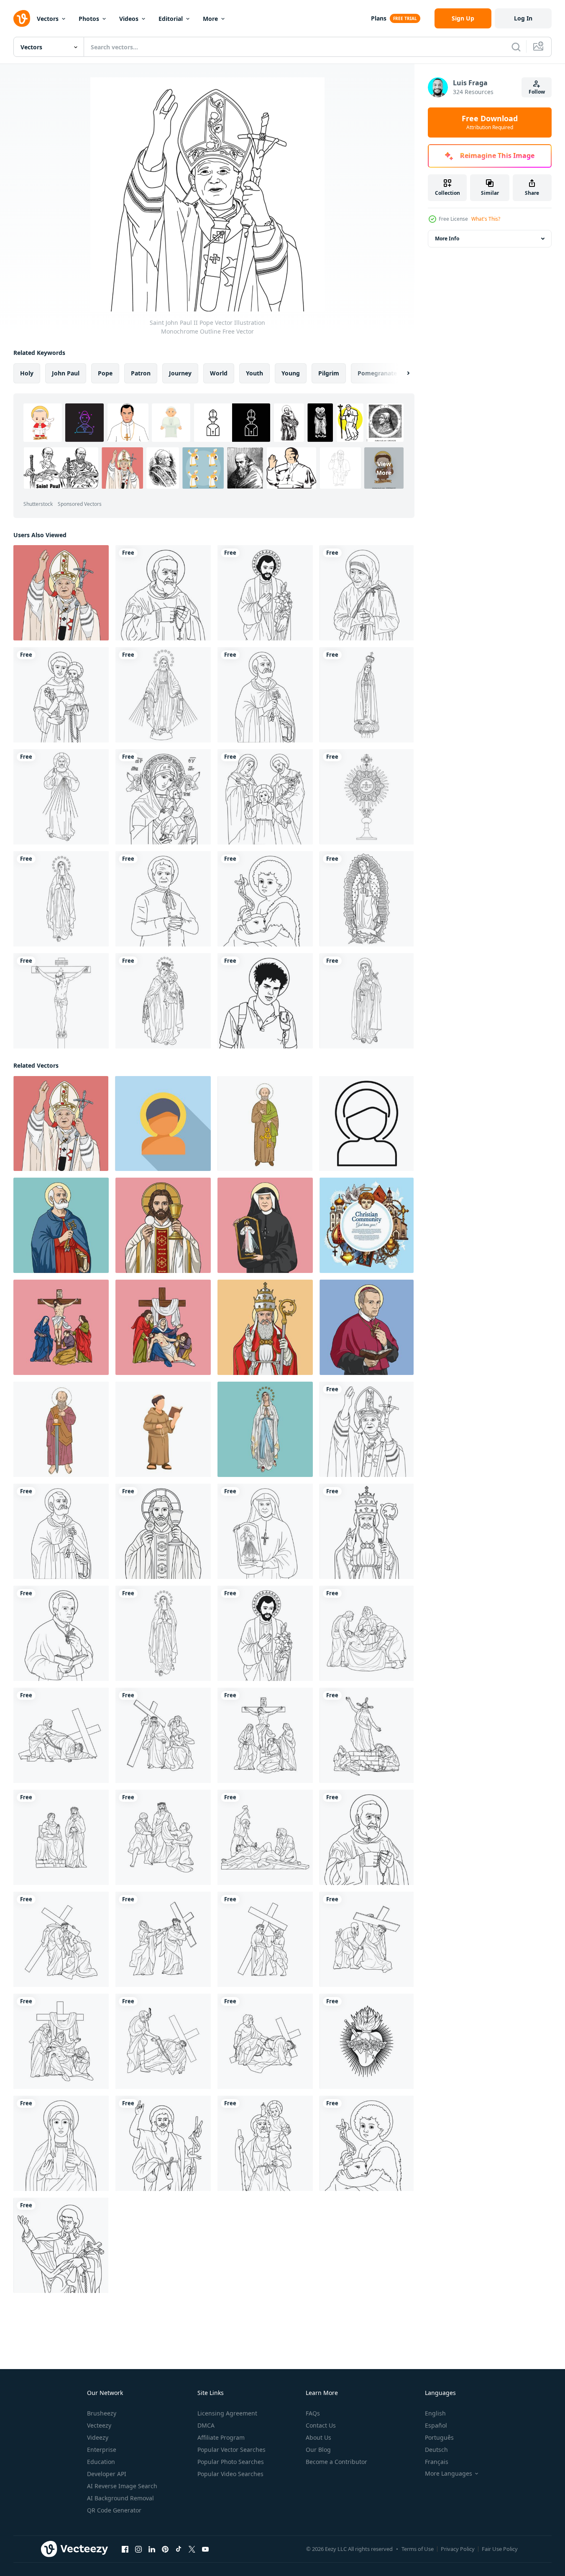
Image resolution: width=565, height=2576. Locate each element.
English (435, 2413)
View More (384, 468)
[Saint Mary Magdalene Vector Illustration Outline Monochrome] (61, 2143)
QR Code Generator (114, 2510)
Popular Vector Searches (231, 2450)
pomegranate (377, 373)
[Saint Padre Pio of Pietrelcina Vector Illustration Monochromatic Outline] (163, 593)
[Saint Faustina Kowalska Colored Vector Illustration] (265, 1225)
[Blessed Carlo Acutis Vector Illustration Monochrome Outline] (265, 1001)
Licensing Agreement (227, 2413)
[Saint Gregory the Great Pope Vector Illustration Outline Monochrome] (367, 1531)
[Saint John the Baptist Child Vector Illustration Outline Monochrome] (265, 899)
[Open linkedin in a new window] (152, 2549)
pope (105, 373)
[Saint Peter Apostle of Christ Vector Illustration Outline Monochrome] (265, 695)
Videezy (98, 2437)
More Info (447, 238)
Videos (129, 19)
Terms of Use (418, 2549)
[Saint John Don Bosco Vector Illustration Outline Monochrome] (163, 899)
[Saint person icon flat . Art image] (163, 1123)
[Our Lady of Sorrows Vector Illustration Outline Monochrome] (367, 1001)
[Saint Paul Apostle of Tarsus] (61, 1429)
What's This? (486, 219)
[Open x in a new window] (192, 2549)
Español (436, 2425)
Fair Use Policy (500, 2549)
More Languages (449, 2474)
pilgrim (329, 373)
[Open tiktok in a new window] (179, 2549)
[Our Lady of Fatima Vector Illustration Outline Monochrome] (367, 695)
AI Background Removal (120, 2498)
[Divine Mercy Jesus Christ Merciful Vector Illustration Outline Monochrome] (61, 797)
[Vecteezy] (22, 18)
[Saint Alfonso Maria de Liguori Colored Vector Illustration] (367, 1327)
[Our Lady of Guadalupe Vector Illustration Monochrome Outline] (367, 899)
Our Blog (318, 2450)
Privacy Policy (458, 2549)
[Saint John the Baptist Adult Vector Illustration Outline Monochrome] (163, 2143)
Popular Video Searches (230, 2474)
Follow (537, 92)
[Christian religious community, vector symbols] (367, 1225)
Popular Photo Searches (231, 2462)
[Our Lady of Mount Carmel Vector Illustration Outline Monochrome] (163, 1001)
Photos (89, 19)
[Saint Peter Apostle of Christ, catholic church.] (265, 1123)
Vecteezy (99, 2425)
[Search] (516, 47)
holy (27, 373)
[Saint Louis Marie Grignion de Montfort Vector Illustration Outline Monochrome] (61, 2245)
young (291, 373)
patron (141, 373)
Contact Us (321, 2425)
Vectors (48, 19)
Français (437, 2462)
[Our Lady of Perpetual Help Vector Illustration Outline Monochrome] (163, 797)
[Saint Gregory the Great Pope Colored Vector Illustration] (265, 1327)
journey (180, 373)
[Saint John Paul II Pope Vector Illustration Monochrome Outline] (367, 1429)
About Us (318, 2437)
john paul (66, 373)
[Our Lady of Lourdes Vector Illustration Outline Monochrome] (61, 899)
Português (439, 2437)
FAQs (313, 2413)
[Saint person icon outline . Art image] (366, 1123)
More (210, 19)
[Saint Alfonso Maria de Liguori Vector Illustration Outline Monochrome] (61, 1633)
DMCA (206, 2425)
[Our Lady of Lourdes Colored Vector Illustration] (265, 1429)
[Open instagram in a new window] (138, 2549)
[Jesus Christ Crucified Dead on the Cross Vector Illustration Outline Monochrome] (61, 1001)
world (219, 373)
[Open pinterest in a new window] (165, 2549)
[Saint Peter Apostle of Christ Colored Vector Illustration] (61, 1225)
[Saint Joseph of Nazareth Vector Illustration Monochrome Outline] (265, 593)
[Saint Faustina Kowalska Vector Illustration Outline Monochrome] (265, 1531)
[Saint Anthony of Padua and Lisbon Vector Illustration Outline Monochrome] (61, 695)
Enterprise (102, 2450)
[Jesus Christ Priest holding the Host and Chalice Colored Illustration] (163, 1225)
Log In (523, 18)
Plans (379, 18)
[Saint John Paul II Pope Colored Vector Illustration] (61, 593)
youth (254, 373)
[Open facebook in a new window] (125, 2549)
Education (101, 2462)
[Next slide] (401, 373)
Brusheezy (102, 2413)
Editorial (171, 19)
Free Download (490, 122)
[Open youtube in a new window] (205, 2549)
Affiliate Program (221, 2437)
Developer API (107, 2474)
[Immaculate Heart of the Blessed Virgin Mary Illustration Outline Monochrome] (367, 2041)
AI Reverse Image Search (122, 2486)
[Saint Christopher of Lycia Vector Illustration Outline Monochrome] (265, 2143)
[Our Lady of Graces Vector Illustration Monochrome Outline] (163, 695)
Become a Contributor (336, 2462)
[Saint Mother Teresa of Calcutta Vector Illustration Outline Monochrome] (367, 593)
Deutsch (436, 2450)
